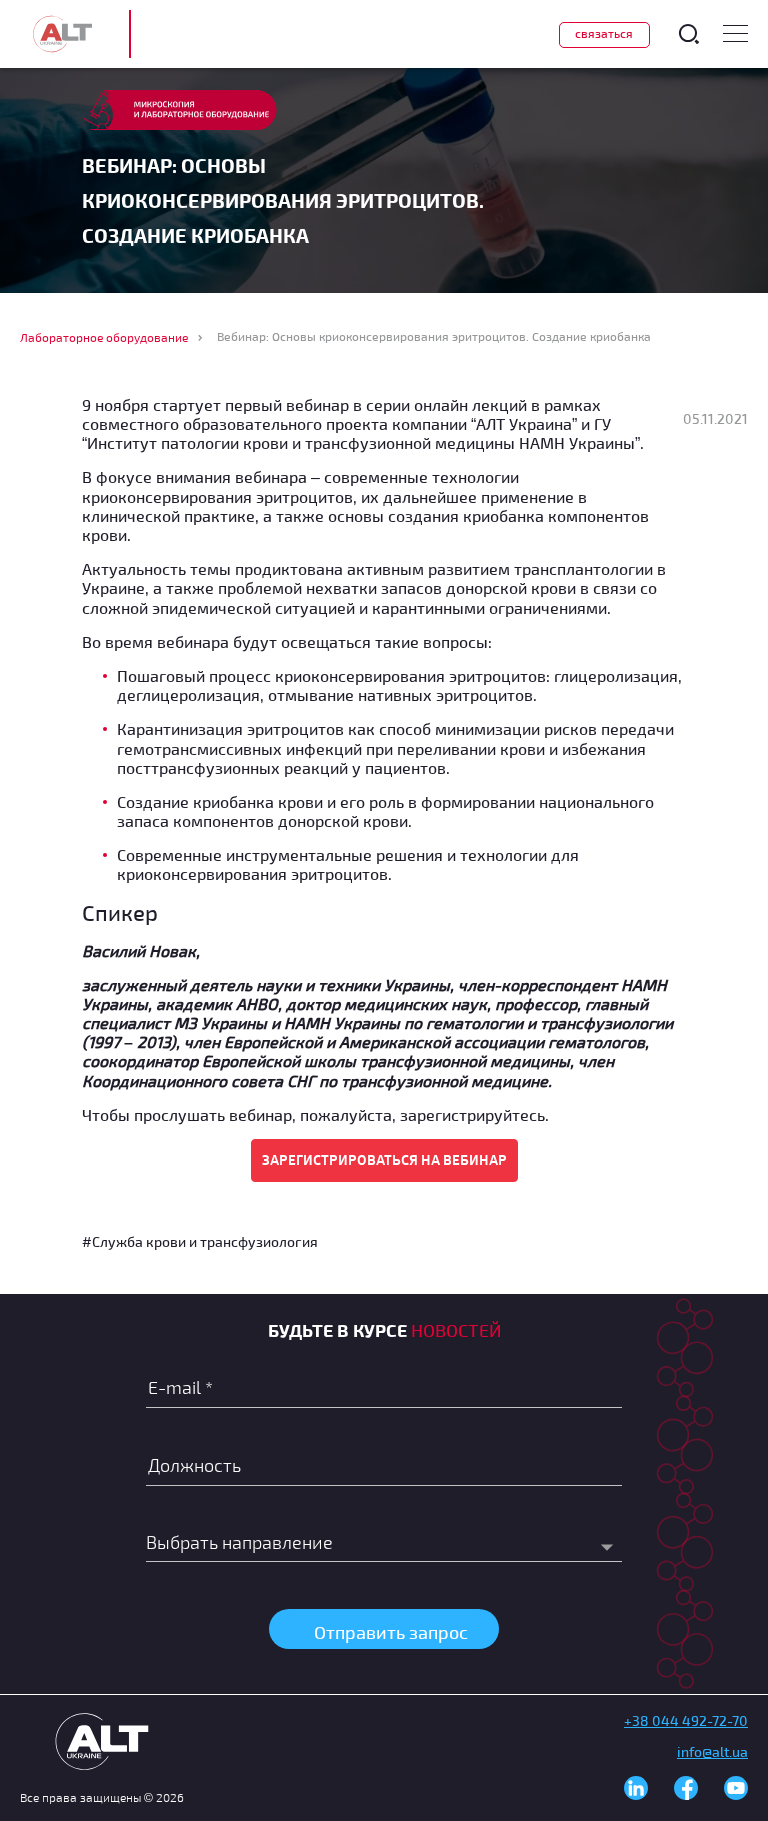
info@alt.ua (712, 1751)
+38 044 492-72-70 (686, 1720)
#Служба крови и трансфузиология (200, 1241)
